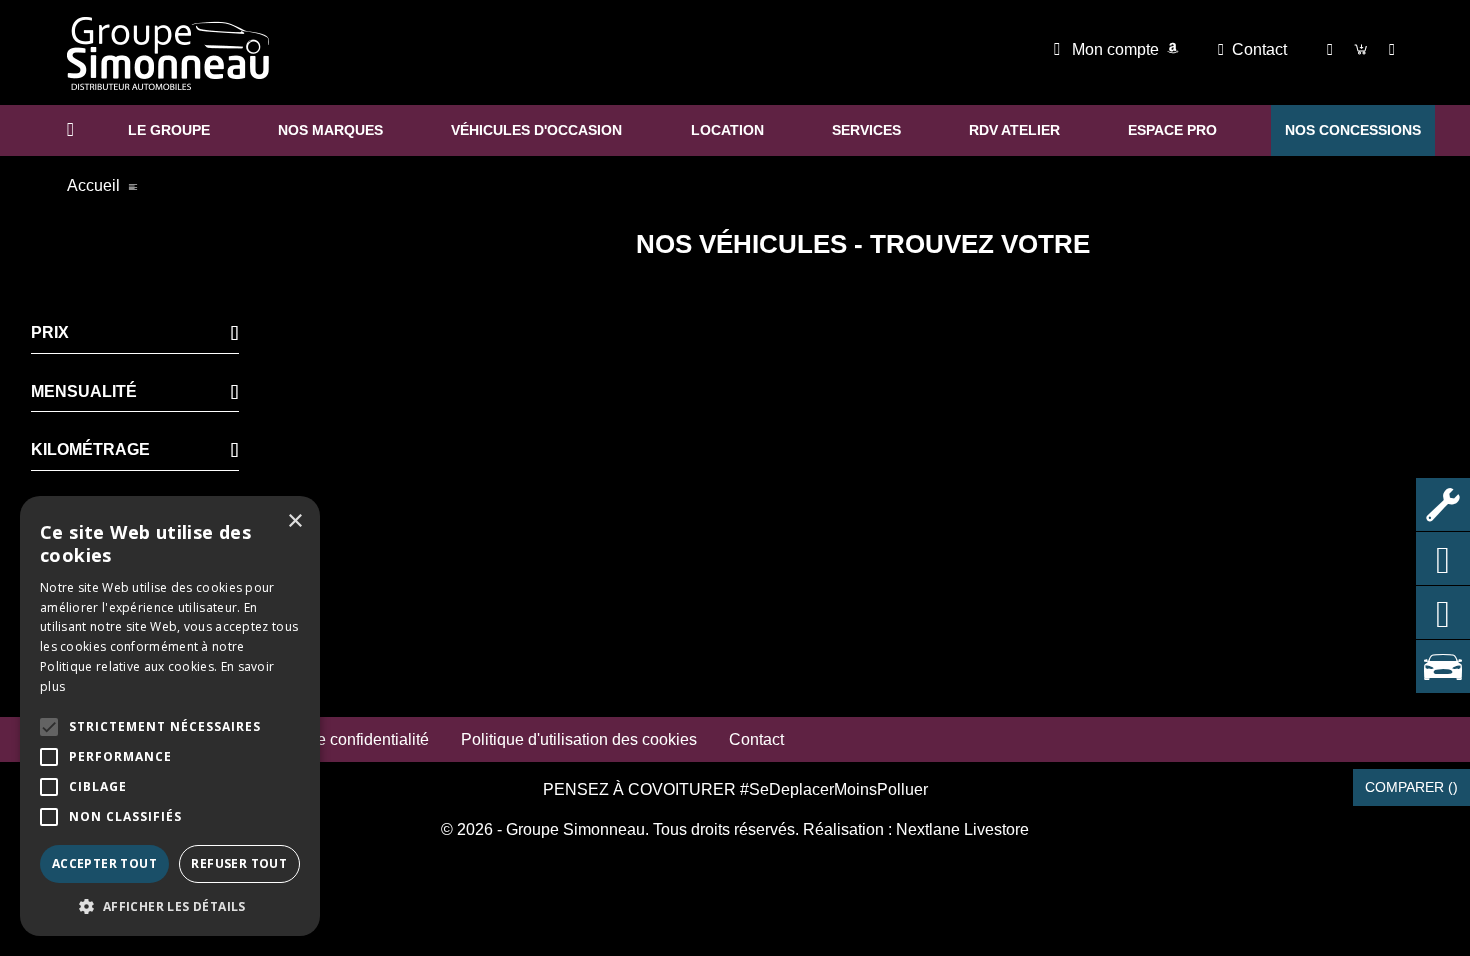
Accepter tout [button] (104, 863)
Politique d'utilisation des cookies (579, 739)
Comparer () (1411, 787)
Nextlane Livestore (960, 829)
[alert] (170, 716)
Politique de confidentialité (335, 739)
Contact (1259, 49)
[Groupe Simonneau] (168, 53)
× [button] (294, 521)
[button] (49, 727)
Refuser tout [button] (239, 863)
